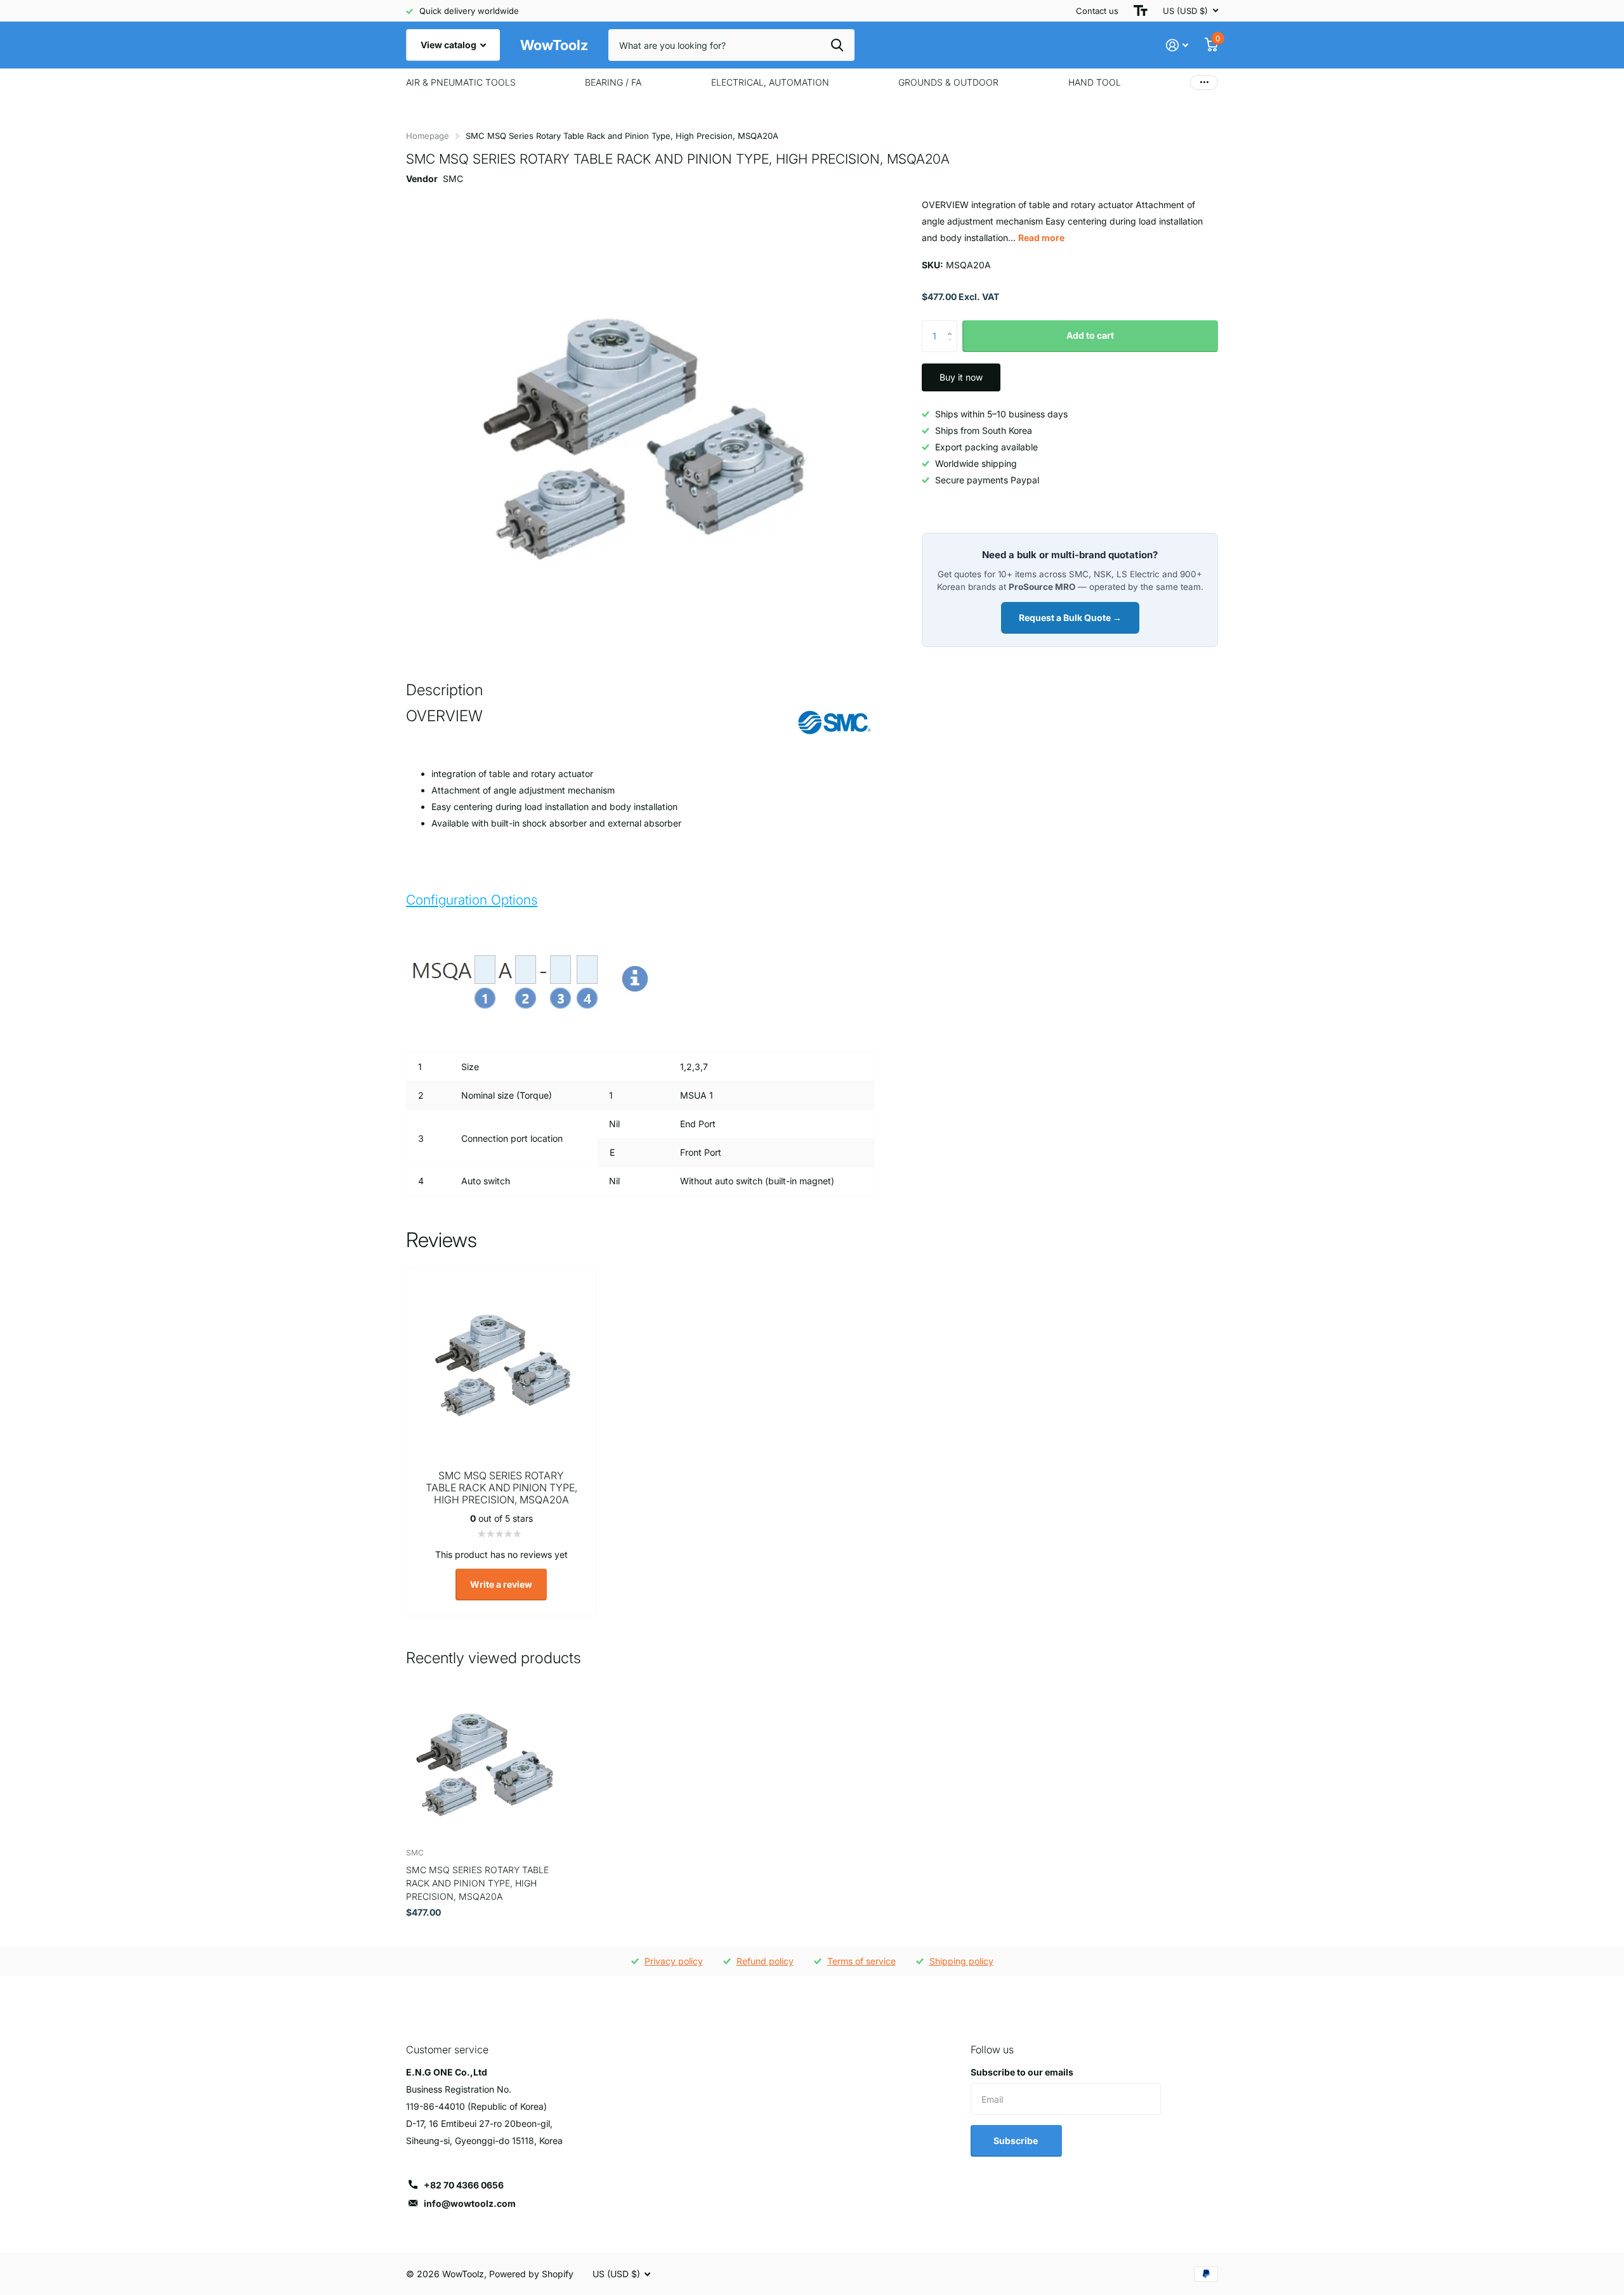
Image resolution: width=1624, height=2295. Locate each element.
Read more (1041, 238)
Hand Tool (1095, 82)
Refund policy (765, 1961)
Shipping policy (961, 1961)
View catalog (449, 45)
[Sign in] (1177, 45)
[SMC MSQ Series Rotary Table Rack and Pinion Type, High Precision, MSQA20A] (483, 1761)
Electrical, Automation (770, 82)
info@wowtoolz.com (470, 2203)
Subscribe (1017, 2141)
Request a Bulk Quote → (1070, 618)
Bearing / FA (613, 82)
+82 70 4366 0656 (464, 2185)
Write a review (501, 1584)
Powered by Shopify (531, 2274)
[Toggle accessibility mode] (1141, 11)
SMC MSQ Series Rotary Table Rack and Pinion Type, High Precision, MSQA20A (477, 1883)
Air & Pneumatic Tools (461, 82)
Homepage (428, 136)
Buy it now (961, 377)
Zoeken (837, 45)
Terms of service (861, 1961)
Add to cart (1090, 335)
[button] (953, 325)
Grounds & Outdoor (948, 82)
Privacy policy (674, 1961)
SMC (453, 179)
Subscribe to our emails (1022, 2072)
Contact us (1097, 11)
